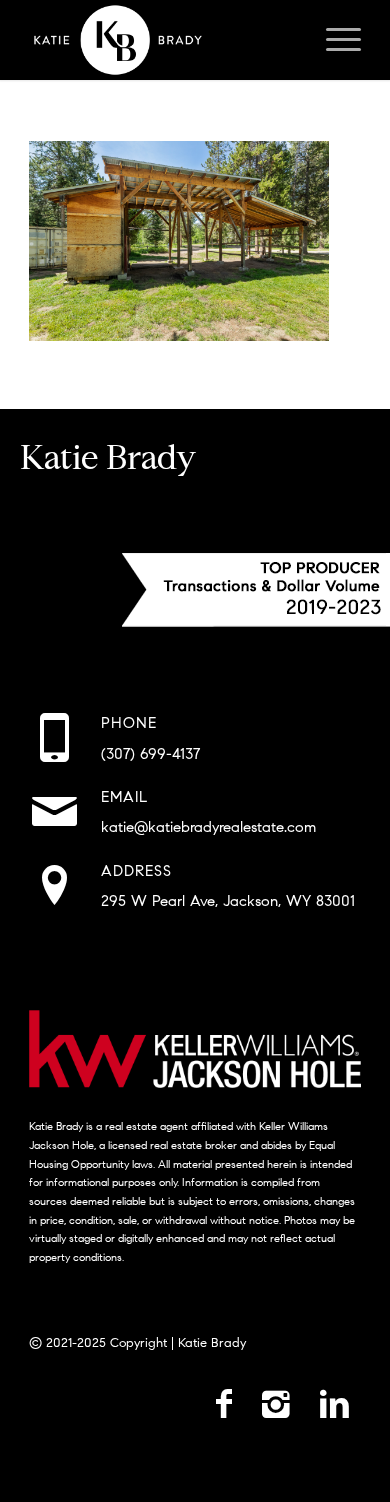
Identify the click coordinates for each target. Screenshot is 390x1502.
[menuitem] (333, 40)
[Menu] (333, 40)
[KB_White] (161, 40)
